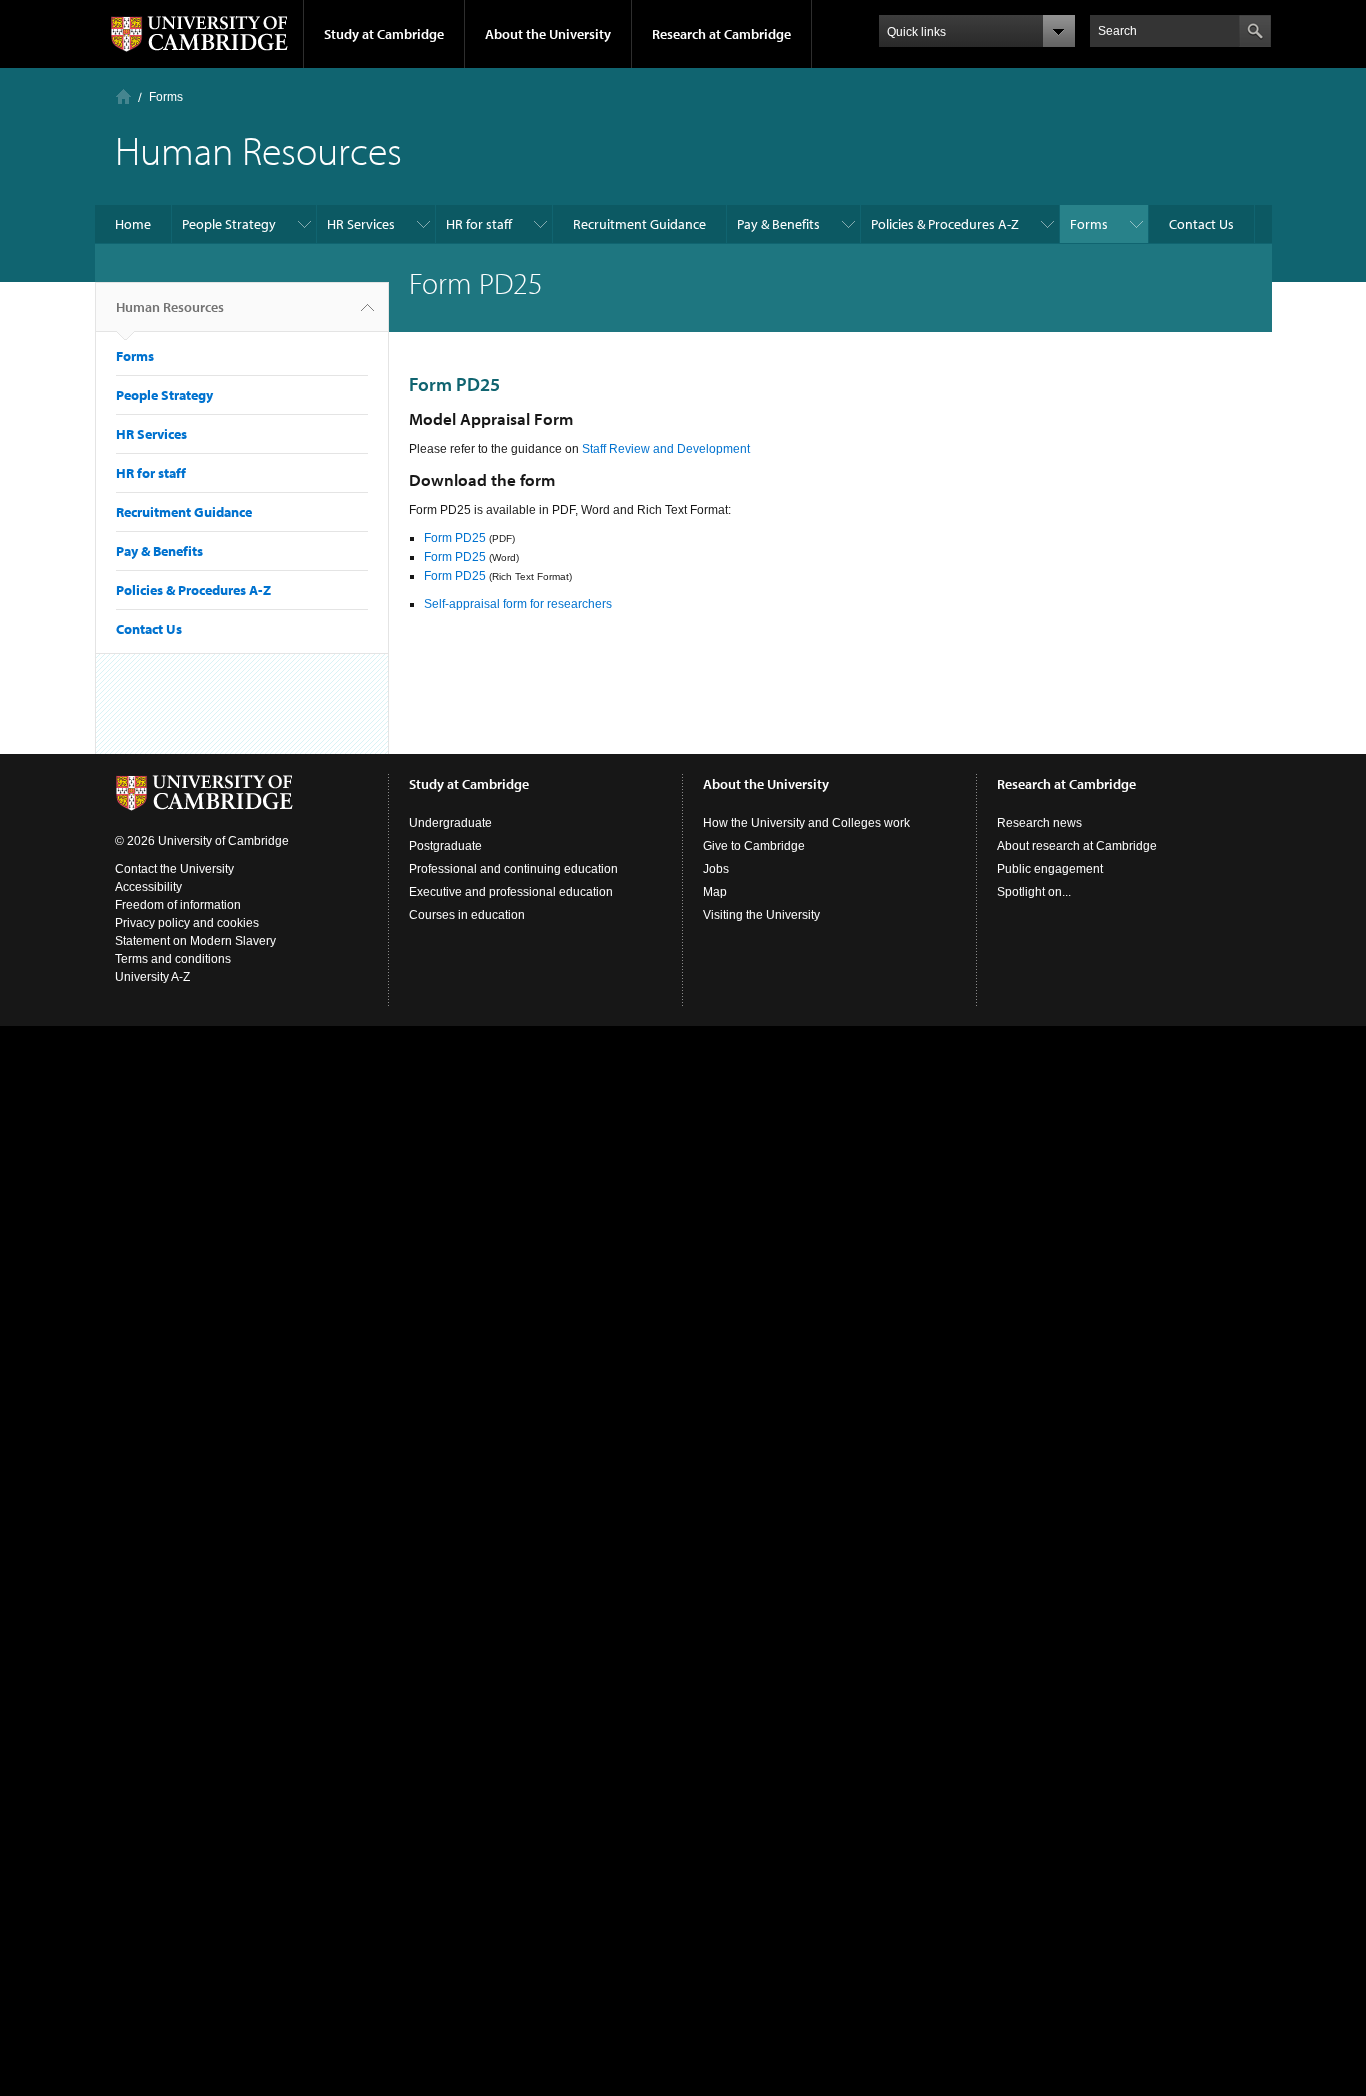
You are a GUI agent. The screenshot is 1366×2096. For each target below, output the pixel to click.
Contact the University (174, 869)
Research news (1039, 823)
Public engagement (1050, 869)
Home (123, 96)
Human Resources (170, 307)
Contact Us (1201, 224)
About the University (548, 34)
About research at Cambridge (1077, 846)
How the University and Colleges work (806, 823)
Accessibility (148, 887)
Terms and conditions (173, 959)
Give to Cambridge (754, 846)
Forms (166, 97)
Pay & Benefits (778, 224)
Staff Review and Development (664, 449)
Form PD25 (455, 538)
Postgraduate (445, 846)
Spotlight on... (1034, 892)
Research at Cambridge (721, 34)
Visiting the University (761, 915)
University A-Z (152, 977)
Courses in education (467, 915)
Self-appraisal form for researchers (518, 604)
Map (715, 892)
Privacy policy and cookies (187, 923)
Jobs (716, 869)
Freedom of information (178, 905)
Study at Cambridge (384, 34)
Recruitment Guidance (639, 224)
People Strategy (229, 224)
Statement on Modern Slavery (195, 941)
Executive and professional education (511, 892)
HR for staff (479, 224)
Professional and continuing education (513, 869)
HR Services (361, 224)
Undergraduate (450, 823)
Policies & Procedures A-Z (945, 224)
